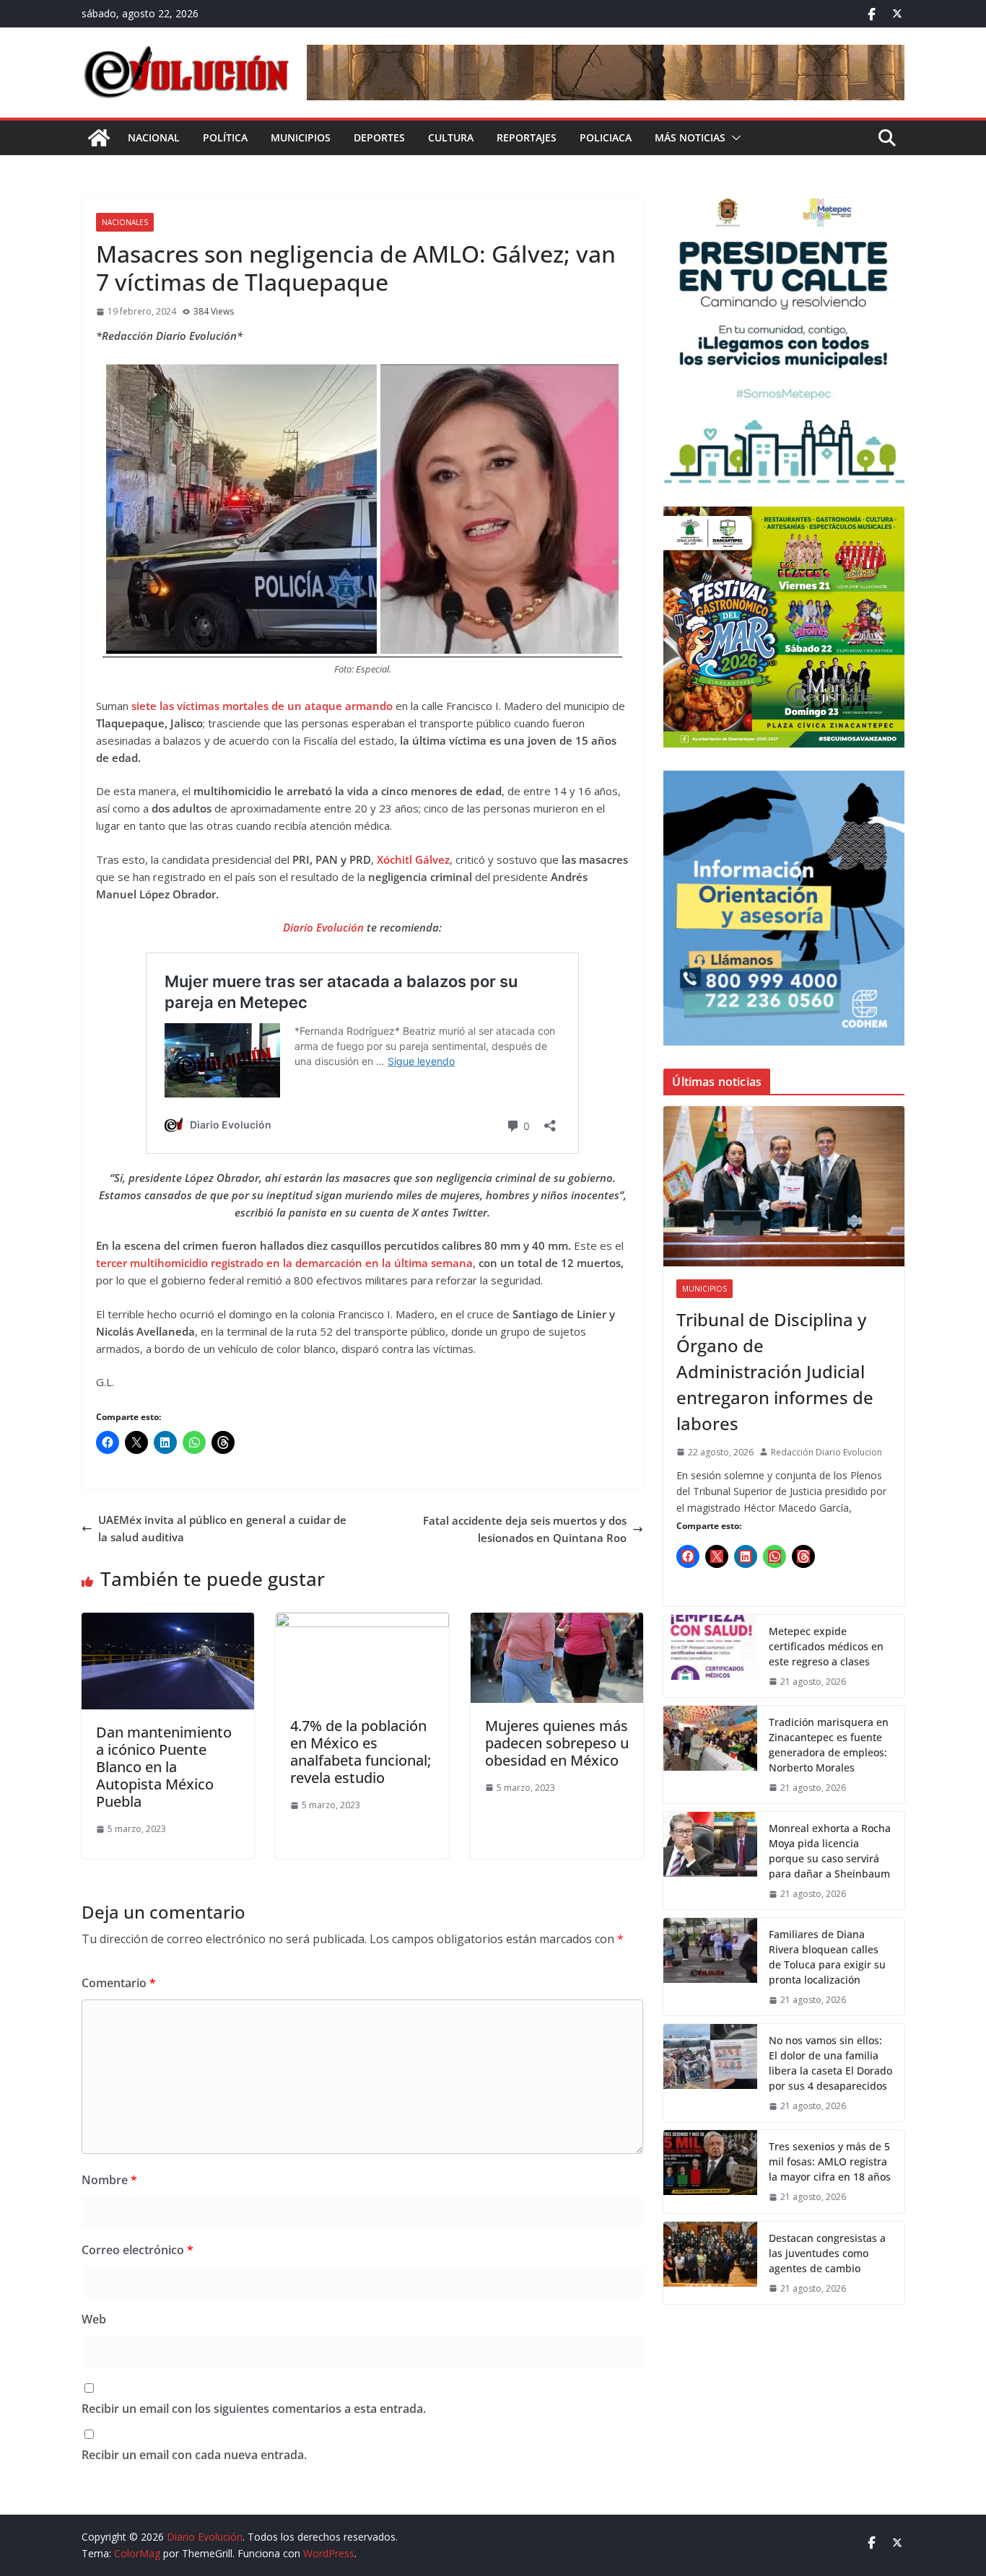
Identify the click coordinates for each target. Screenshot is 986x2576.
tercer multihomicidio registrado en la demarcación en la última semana (284, 1263)
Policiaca (606, 137)
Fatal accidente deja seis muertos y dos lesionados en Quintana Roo (525, 1529)
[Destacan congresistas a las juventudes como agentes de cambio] (710, 2263)
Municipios (301, 137)
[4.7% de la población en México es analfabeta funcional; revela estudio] (362, 1621)
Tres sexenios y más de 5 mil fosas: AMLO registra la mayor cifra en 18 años (830, 2161)
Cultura (451, 137)
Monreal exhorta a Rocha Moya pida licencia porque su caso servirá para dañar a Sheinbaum (830, 1851)
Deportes (379, 137)
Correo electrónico (138, 2250)
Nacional (154, 137)
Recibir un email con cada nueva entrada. (194, 2455)
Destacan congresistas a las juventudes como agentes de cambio (827, 2253)
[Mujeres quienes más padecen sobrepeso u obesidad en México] (557, 1621)
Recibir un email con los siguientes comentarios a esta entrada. (254, 2409)
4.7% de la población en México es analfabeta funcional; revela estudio (361, 1752)
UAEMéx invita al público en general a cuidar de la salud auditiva (222, 1528)
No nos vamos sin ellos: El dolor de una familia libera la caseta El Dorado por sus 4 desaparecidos (830, 2063)
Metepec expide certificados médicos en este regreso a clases (826, 1646)
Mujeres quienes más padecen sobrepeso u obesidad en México (557, 1743)
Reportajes (527, 137)
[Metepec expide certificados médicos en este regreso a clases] (710, 1656)
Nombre (109, 2180)
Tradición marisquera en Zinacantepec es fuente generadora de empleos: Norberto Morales (829, 1745)
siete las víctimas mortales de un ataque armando (263, 706)
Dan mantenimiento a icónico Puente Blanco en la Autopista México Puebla (164, 1767)
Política (225, 137)
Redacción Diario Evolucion (826, 1452)
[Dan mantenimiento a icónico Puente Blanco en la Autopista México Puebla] (168, 1621)
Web (94, 2319)
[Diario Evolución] (99, 138)
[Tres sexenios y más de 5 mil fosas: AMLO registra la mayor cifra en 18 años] (710, 2171)
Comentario (119, 1983)
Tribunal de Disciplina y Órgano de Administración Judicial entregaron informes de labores (775, 1371)
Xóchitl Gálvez (413, 859)
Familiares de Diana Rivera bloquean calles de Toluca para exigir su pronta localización (827, 1957)
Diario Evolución (325, 927)
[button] (733, 138)
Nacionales (125, 222)
